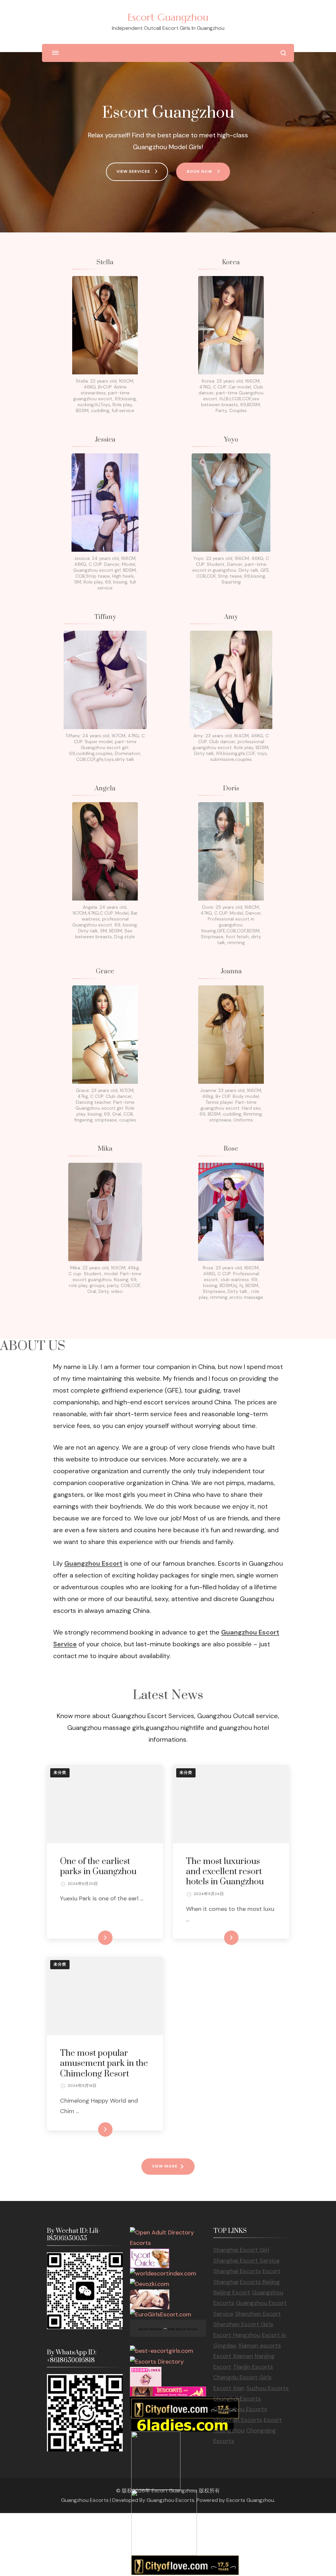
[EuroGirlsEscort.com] (161, 2314)
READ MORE (94, 1938)
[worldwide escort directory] (168, 2392)
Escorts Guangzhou (250, 2500)
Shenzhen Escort (258, 2314)
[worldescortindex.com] (163, 2273)
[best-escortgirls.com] (162, 2351)
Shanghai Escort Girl (241, 2250)
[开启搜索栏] (283, 53)
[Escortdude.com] (156, 2437)
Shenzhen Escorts (238, 2420)
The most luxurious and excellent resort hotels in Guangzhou (225, 1872)
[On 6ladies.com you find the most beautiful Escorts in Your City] (182, 2424)
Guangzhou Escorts (240, 2409)
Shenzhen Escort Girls (243, 2324)
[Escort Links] (146, 2372)
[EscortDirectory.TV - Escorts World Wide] (150, 2295)
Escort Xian (229, 2388)
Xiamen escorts (260, 2346)
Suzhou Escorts (267, 2388)
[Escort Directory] (150, 2254)
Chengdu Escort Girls (242, 2377)
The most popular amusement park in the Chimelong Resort (104, 2063)
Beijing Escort (232, 2292)
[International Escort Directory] (157, 2362)
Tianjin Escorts (253, 2367)
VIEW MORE (165, 2166)
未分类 (60, 1773)
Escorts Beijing (260, 2282)
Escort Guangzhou (168, 17)
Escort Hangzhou (237, 2335)
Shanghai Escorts (237, 2271)
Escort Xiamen (233, 2356)
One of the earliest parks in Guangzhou (98, 1867)
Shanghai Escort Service (246, 2261)
